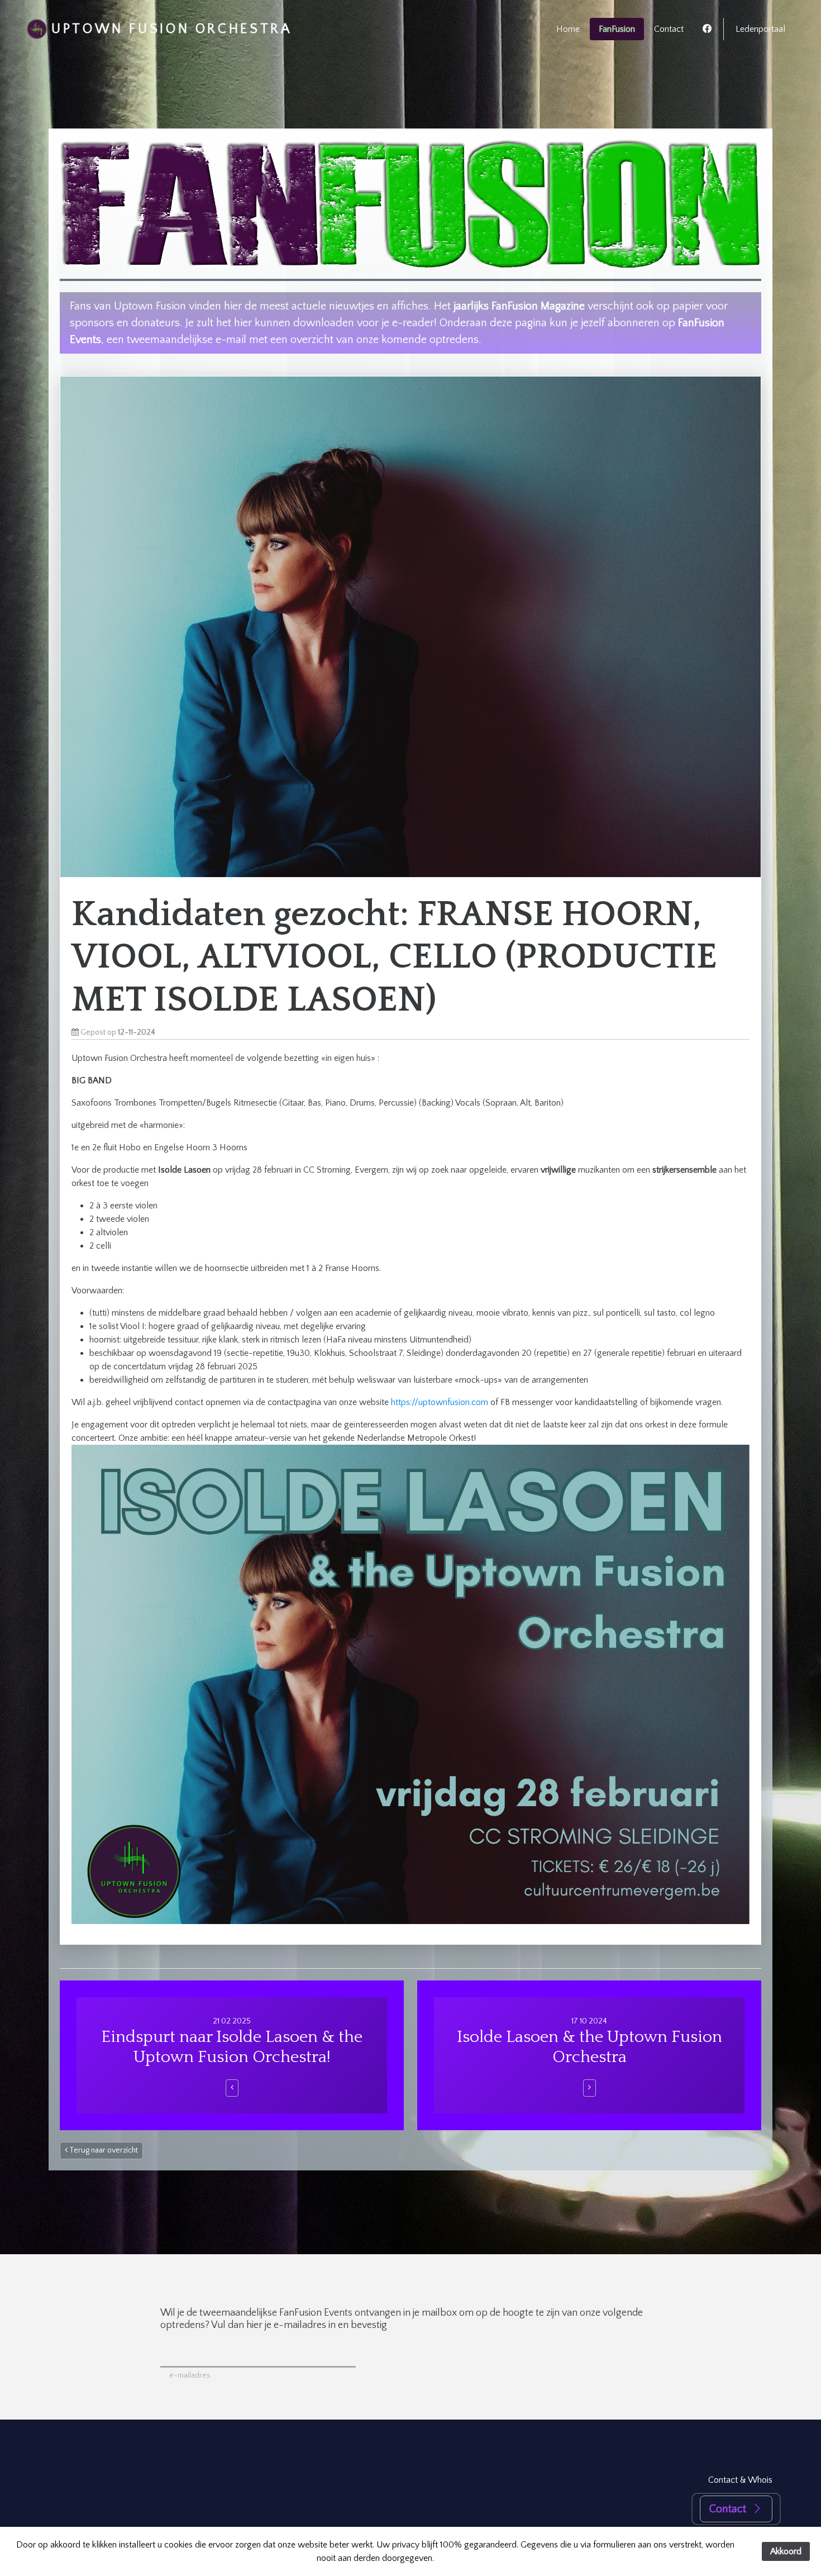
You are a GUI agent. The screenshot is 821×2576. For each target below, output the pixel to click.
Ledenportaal (760, 29)
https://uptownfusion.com (440, 1402)
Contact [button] (728, 2509)
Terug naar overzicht (103, 2150)
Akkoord (786, 2551)
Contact (669, 29)
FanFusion (617, 29)
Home (568, 29)
